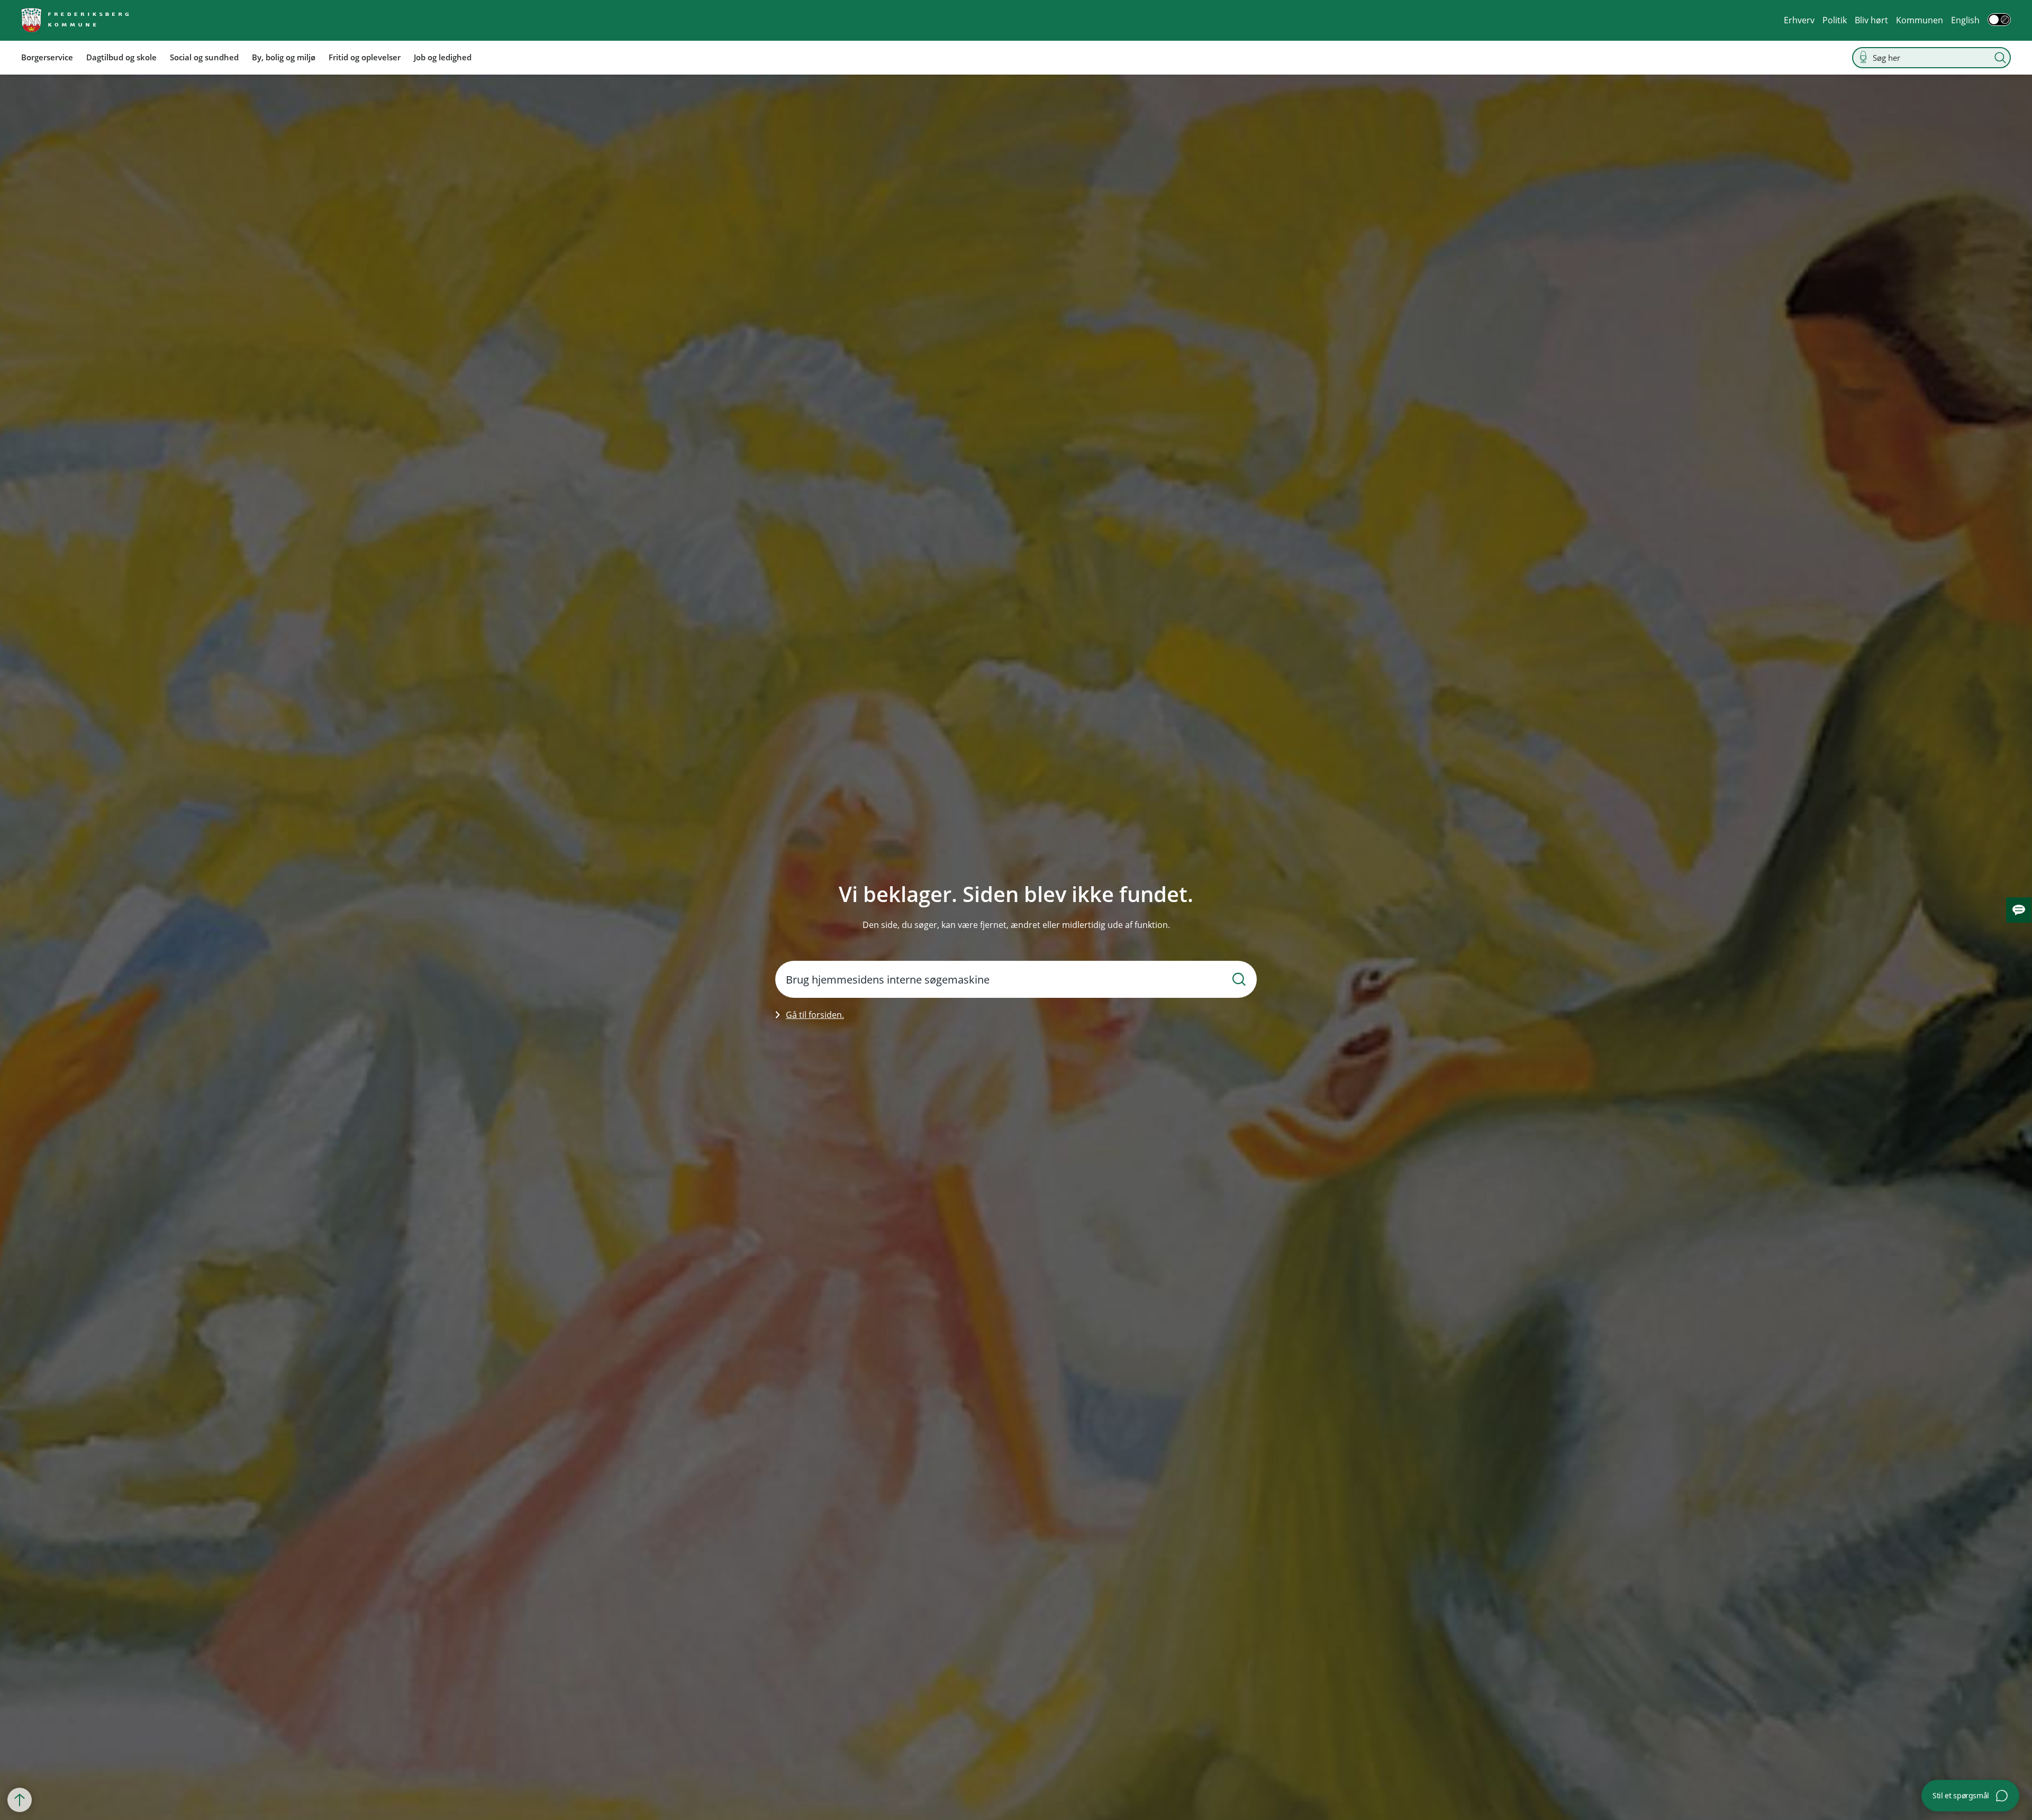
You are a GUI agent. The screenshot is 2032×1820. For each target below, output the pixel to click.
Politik (1835, 20)
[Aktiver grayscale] (1999, 20)
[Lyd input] (1863, 57)
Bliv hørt (1871, 20)
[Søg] (2000, 58)
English (1965, 20)
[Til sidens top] (20, 1800)
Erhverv (1799, 20)
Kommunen (1920, 20)
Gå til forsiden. (815, 1015)
